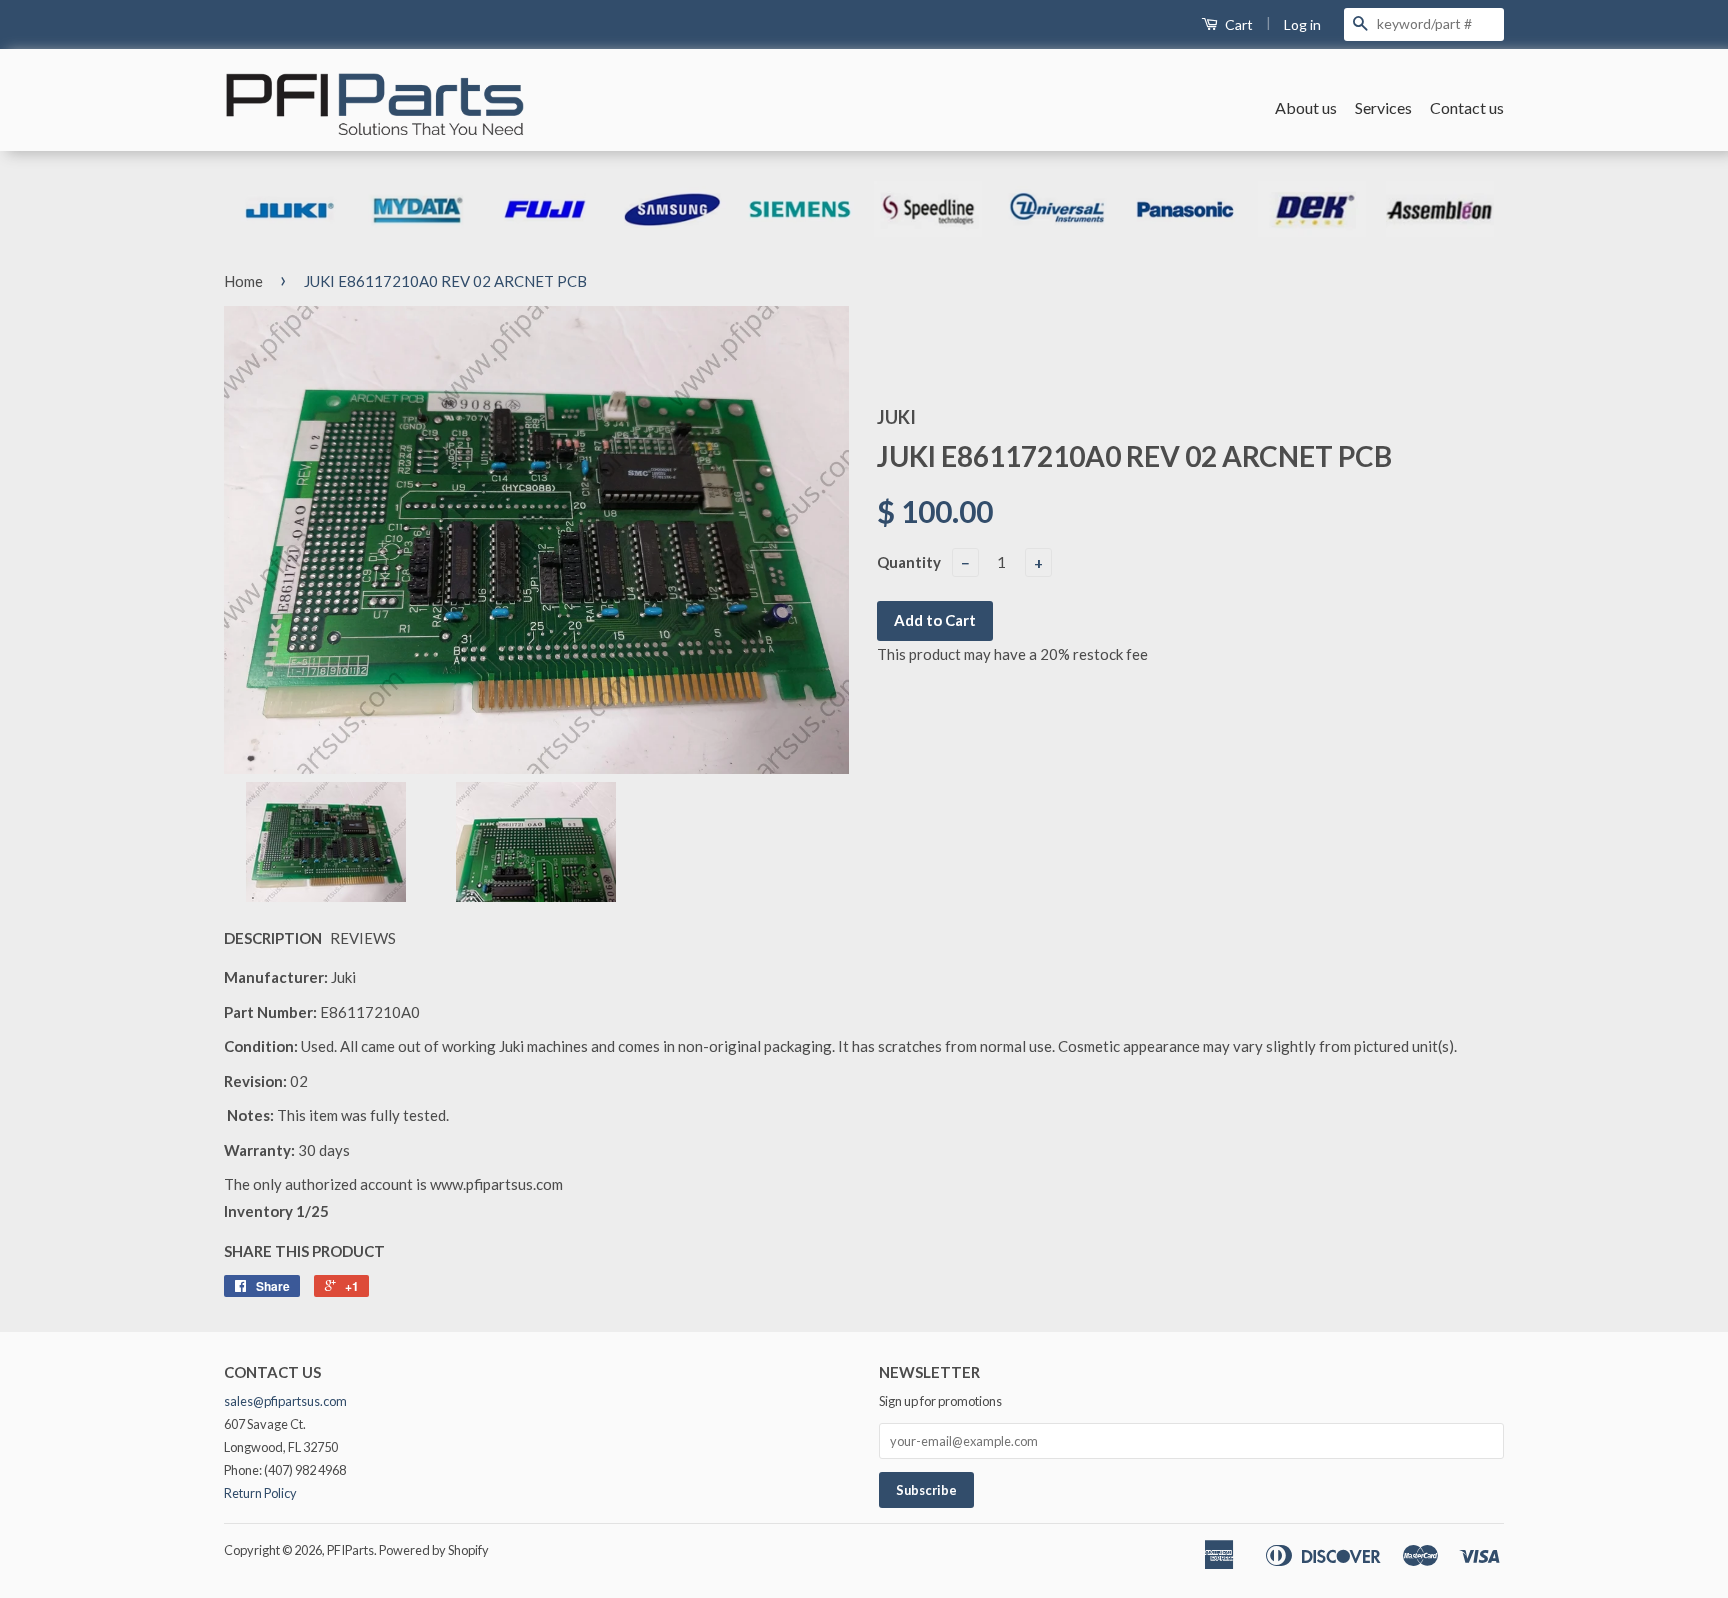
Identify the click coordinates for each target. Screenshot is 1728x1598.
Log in (1302, 24)
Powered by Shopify (434, 1550)
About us (1306, 107)
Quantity (909, 562)
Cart (1237, 24)
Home (243, 281)
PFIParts (350, 1550)
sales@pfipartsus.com (285, 1401)
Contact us (1467, 107)
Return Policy (260, 1493)
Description (273, 938)
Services (1383, 107)
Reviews (363, 938)
